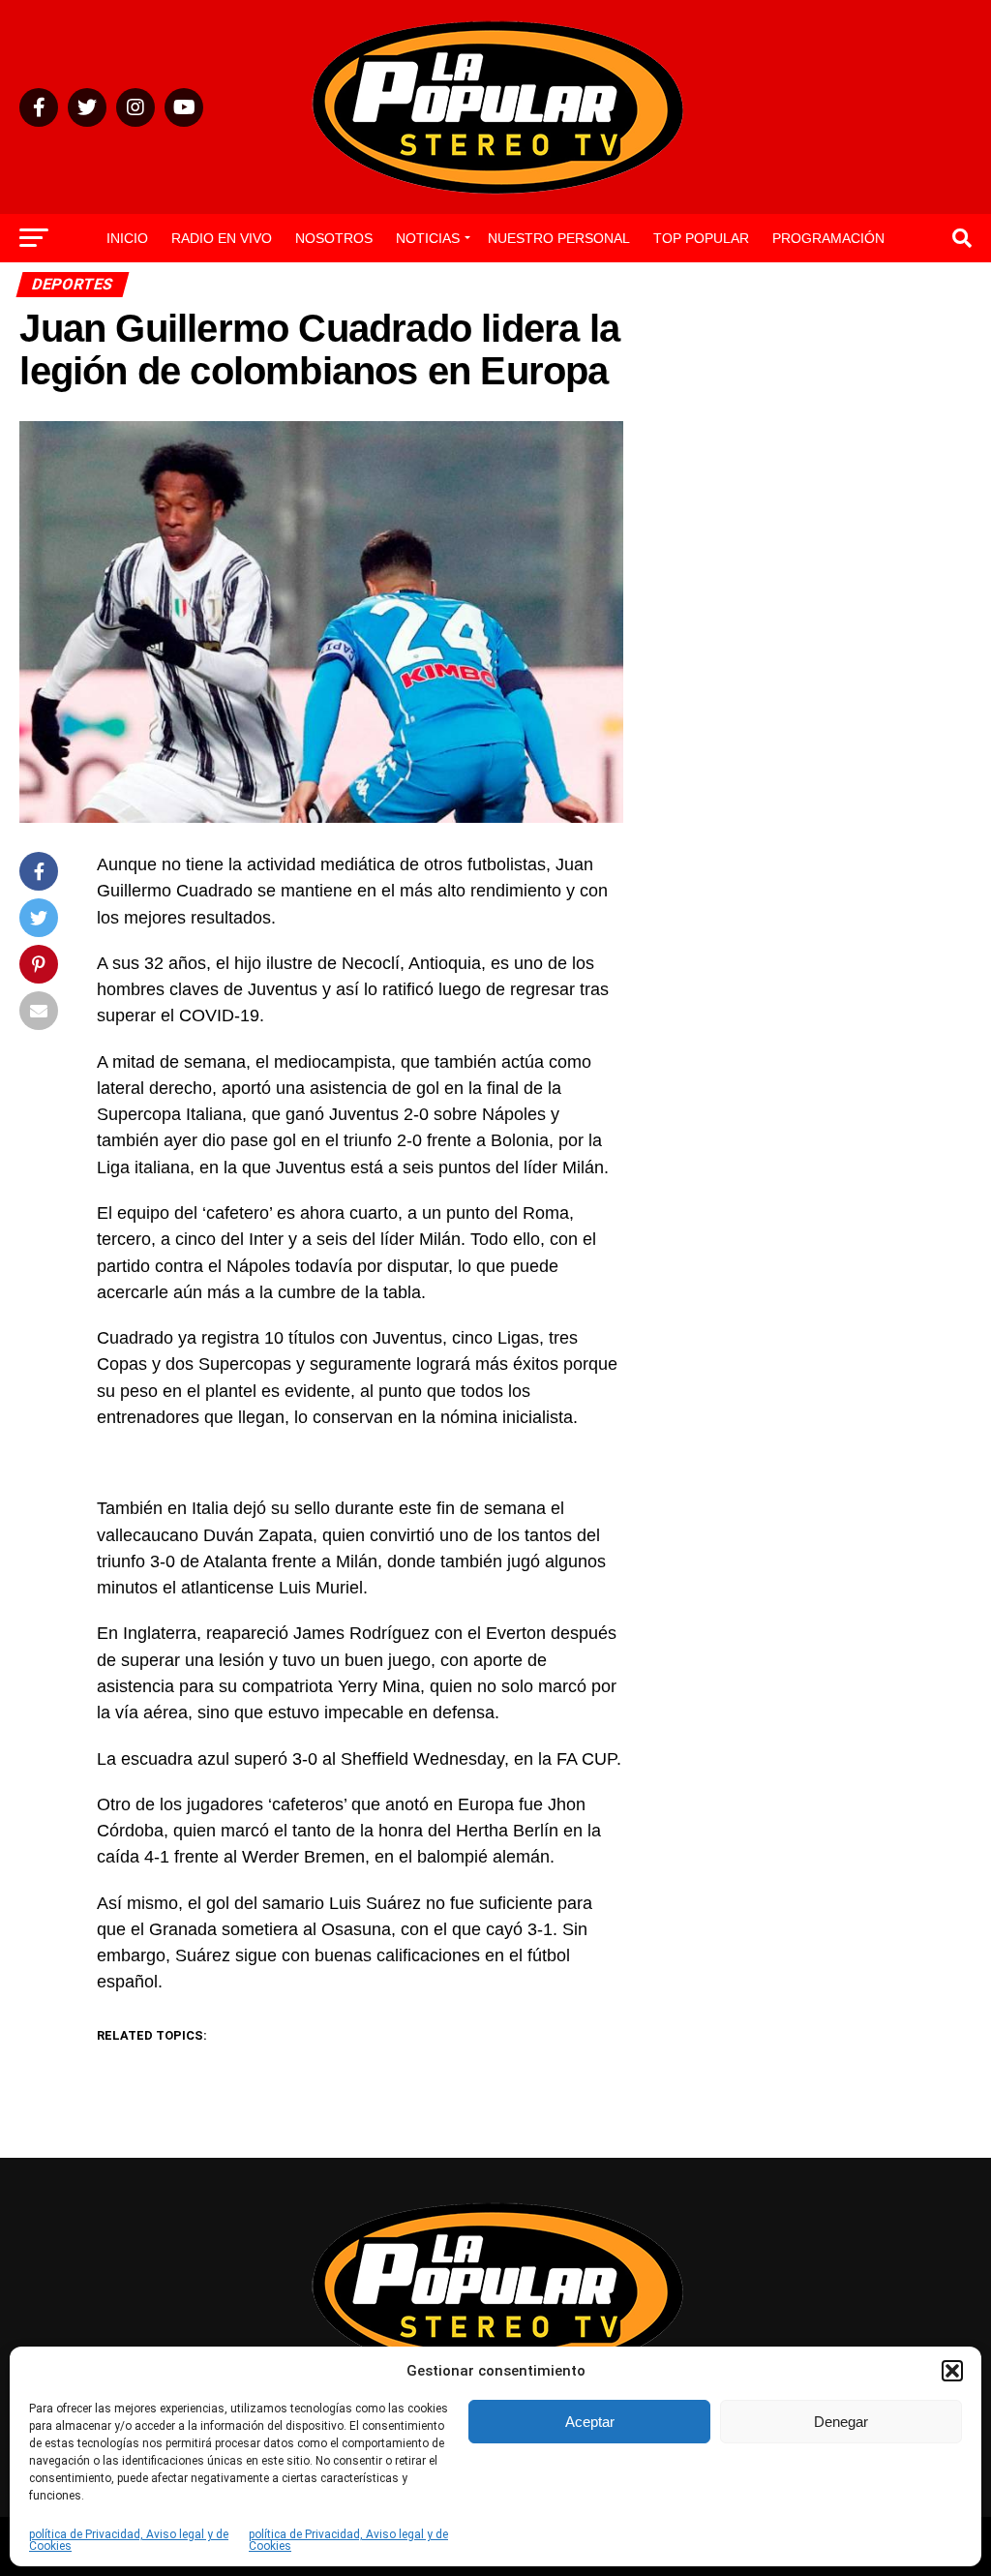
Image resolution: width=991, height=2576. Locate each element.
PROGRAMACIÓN (828, 238)
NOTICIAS (428, 238)
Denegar (841, 2422)
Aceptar (590, 2422)
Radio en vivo (222, 238)
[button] (952, 2371)
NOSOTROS (334, 238)
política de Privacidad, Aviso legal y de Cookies (129, 2540)
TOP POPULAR (701, 238)
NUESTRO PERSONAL (559, 238)
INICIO (127, 238)
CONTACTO (495, 289)
